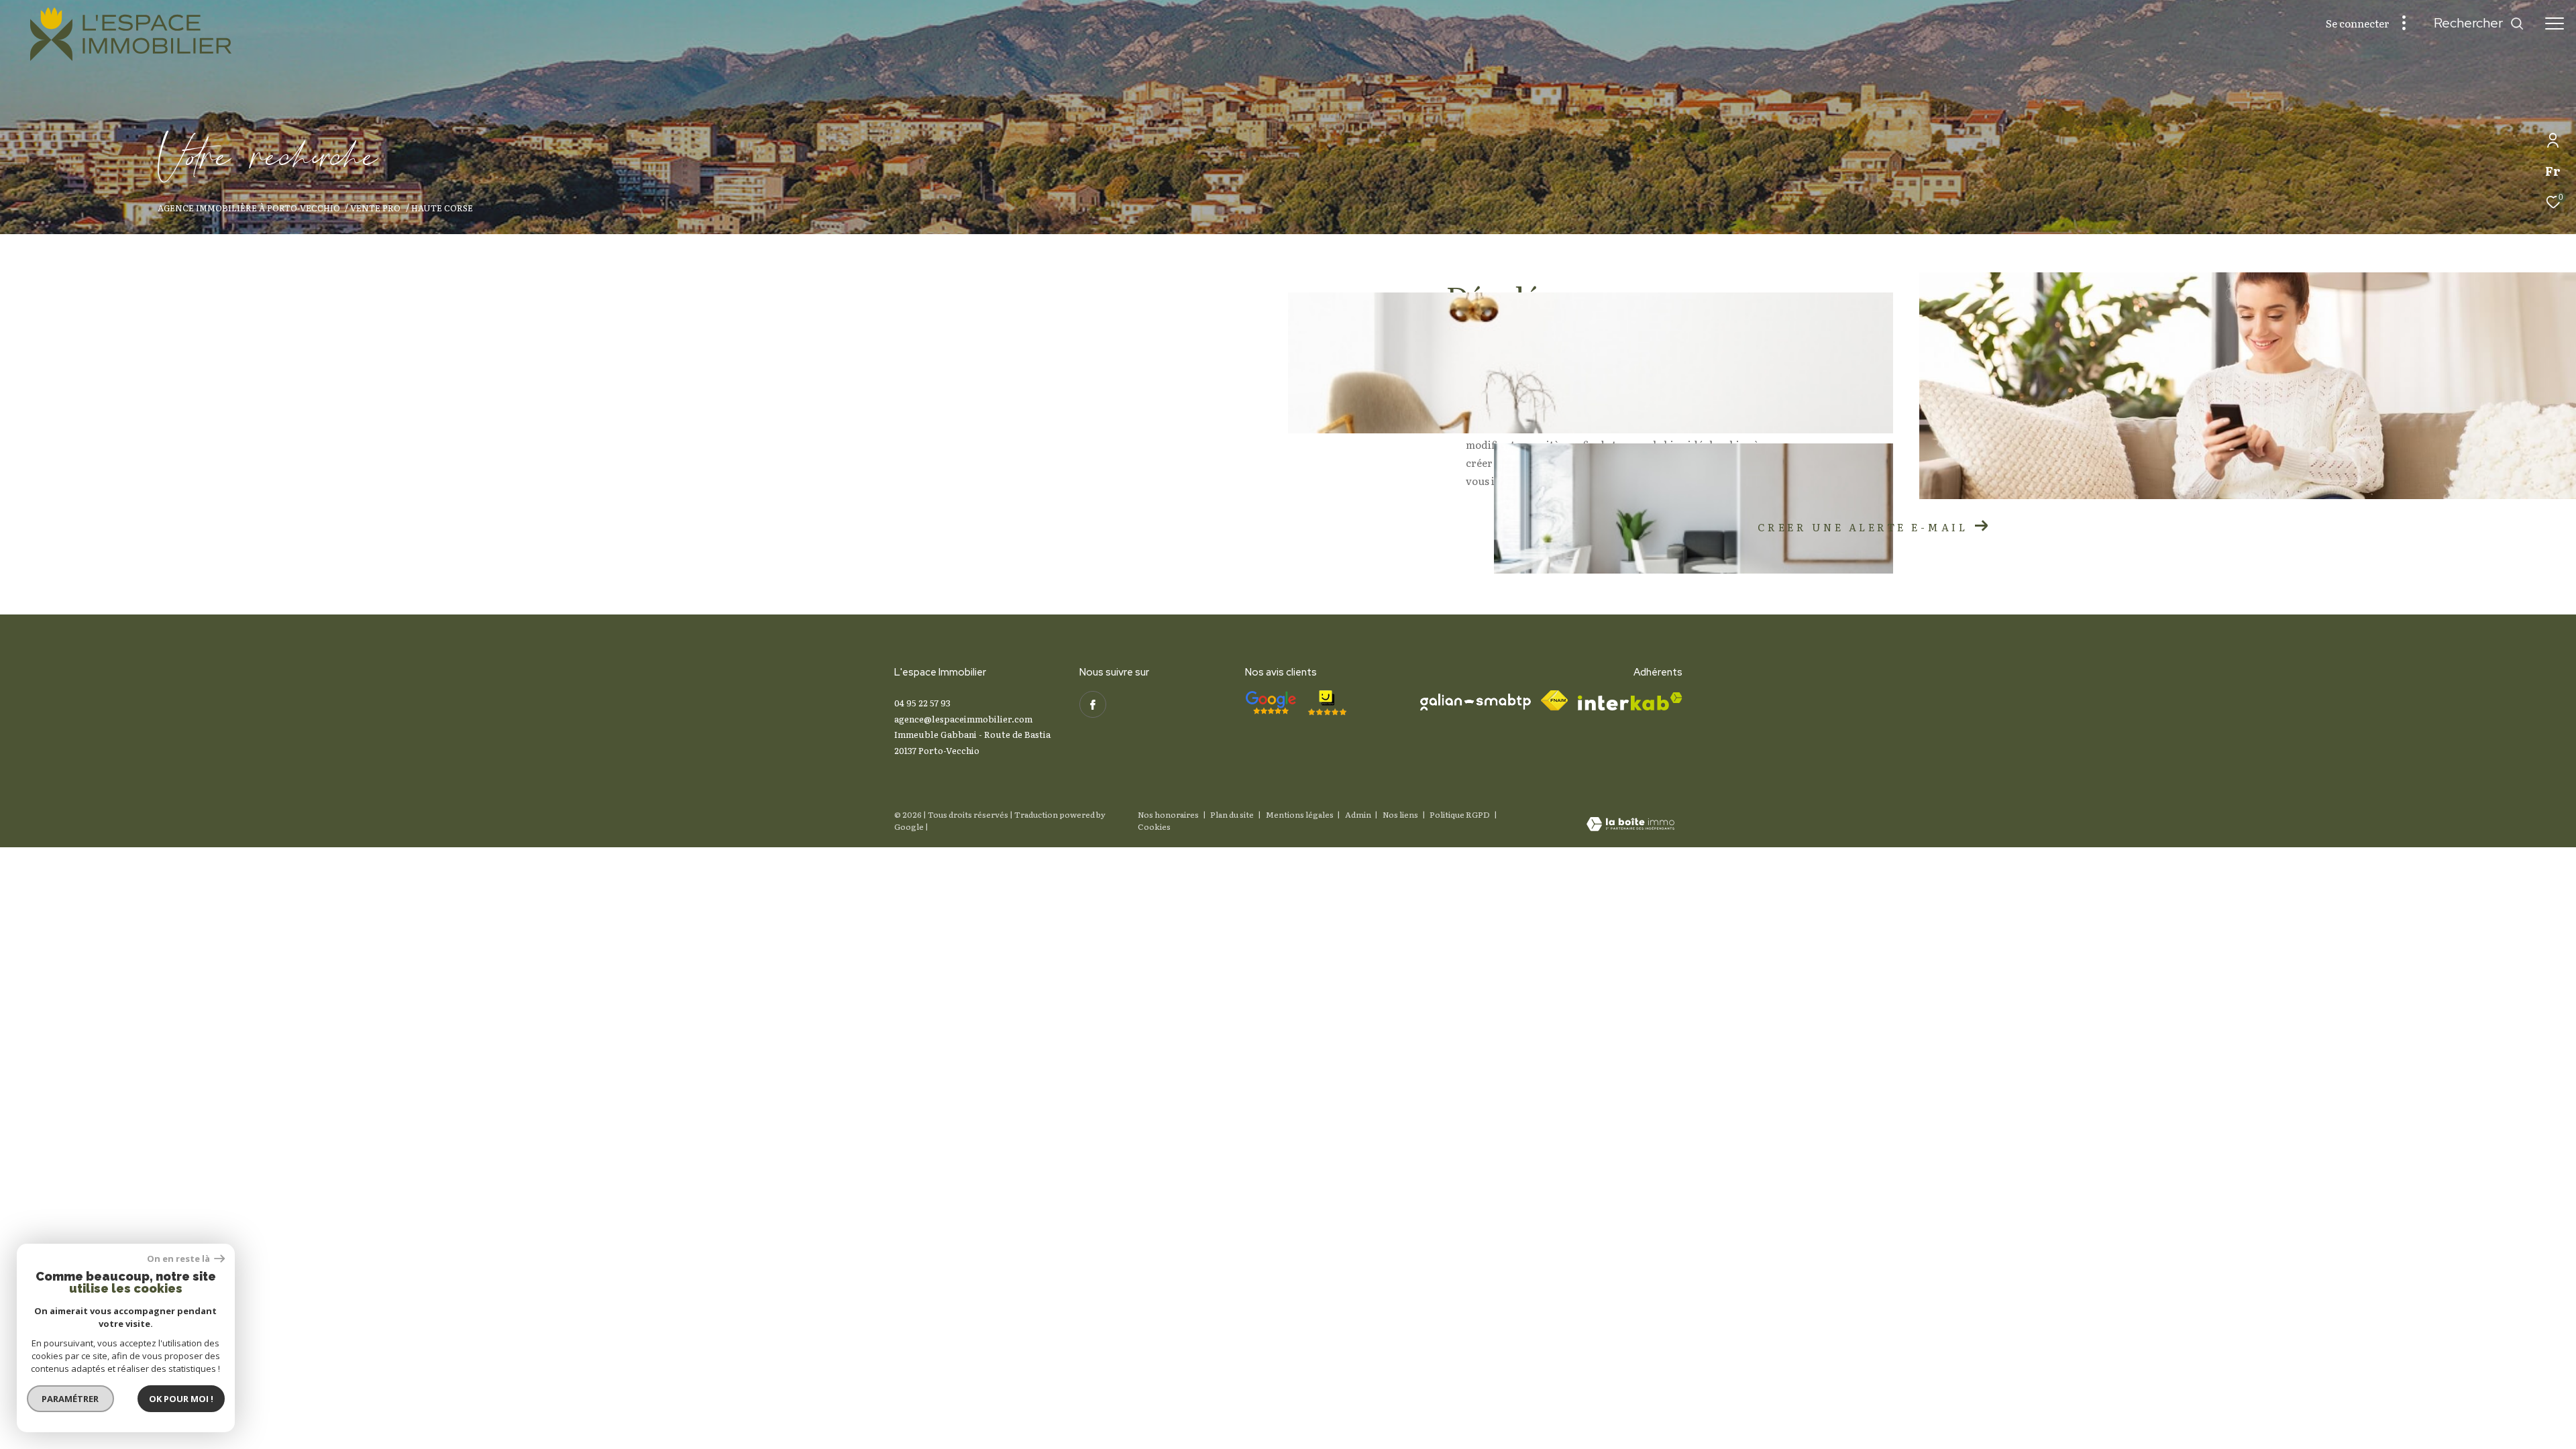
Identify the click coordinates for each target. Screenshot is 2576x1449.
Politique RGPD (1460, 814)
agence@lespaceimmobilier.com (963, 719)
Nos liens (1401, 814)
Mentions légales (1300, 814)
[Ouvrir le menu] (2555, 23)
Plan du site (1233, 814)
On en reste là (179, 1259)
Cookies (1154, 827)
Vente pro (375, 208)
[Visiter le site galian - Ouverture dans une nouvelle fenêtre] (1475, 702)
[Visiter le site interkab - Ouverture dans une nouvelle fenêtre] (1630, 701)
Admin (1359, 814)
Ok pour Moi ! (181, 1399)
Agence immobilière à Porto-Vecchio (249, 208)
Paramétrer (71, 1399)
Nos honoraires (1168, 814)
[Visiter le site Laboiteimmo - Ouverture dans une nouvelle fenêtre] (1630, 825)
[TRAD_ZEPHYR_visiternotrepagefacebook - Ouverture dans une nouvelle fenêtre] (1093, 704)
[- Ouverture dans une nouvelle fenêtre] (1271, 703)
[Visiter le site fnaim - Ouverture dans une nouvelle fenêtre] (1554, 700)
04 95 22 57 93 (922, 703)
